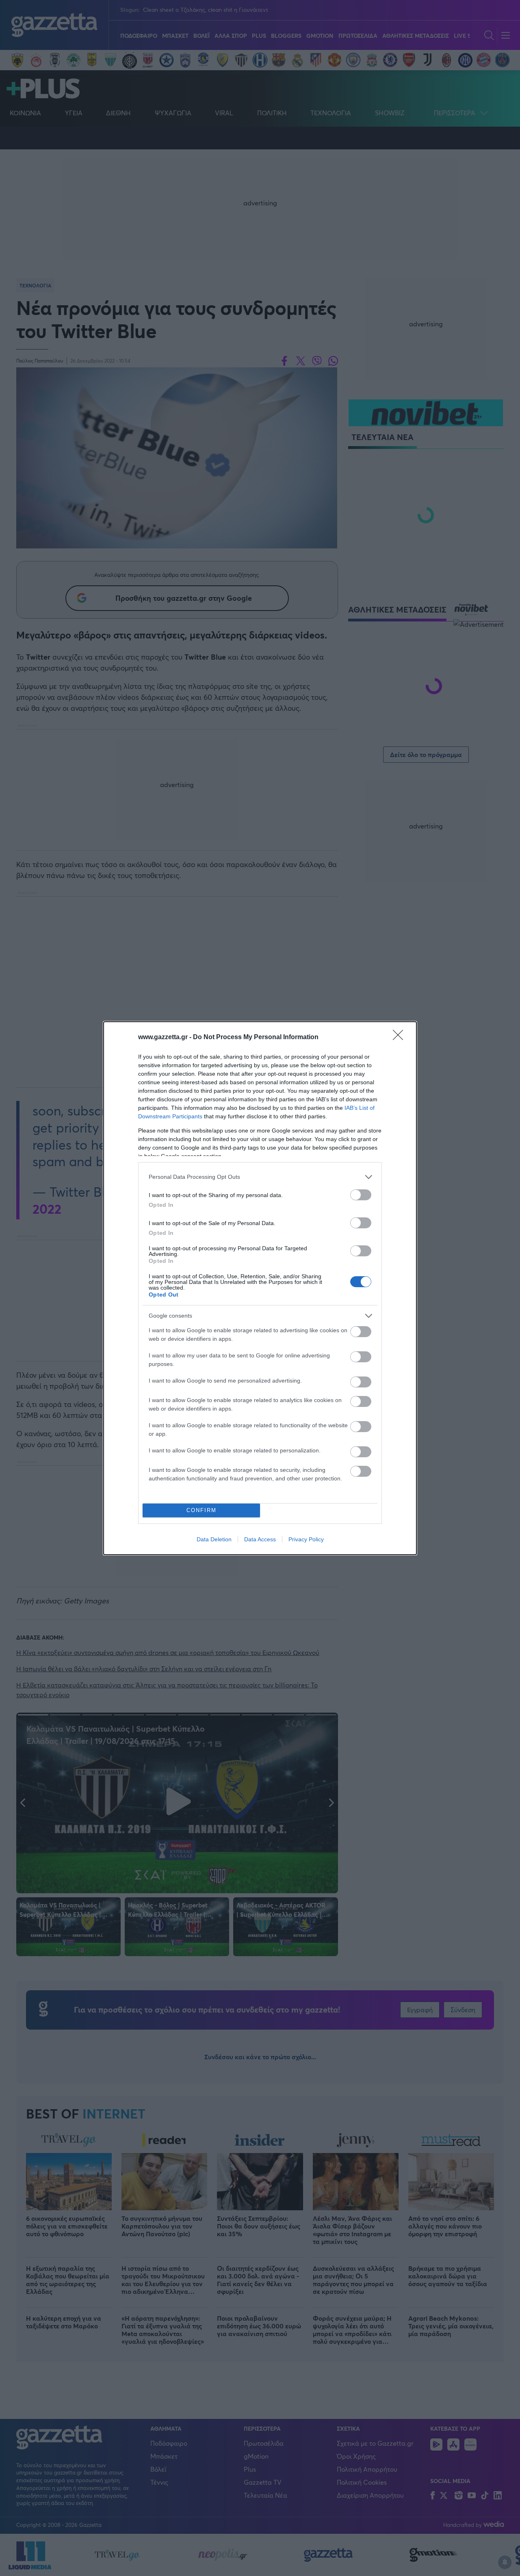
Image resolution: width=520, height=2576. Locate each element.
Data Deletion (214, 1539)
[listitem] (260, 1177)
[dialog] (260, 1288)
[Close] (401, 1038)
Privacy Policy (306, 1539)
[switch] (361, 1195)
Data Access (260, 1539)
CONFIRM (201, 1510)
